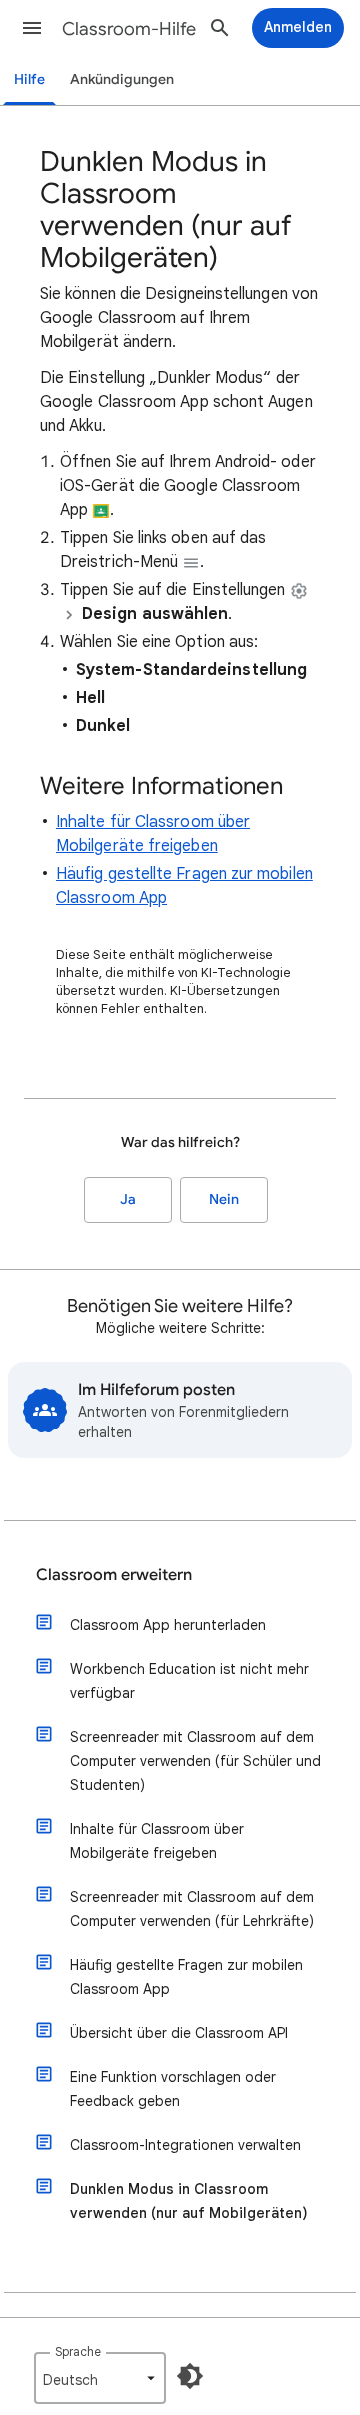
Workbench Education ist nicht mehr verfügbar (189, 1681)
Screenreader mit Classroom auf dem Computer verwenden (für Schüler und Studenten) (195, 1761)
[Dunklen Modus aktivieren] (190, 2376)
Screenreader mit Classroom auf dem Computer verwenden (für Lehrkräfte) (192, 1909)
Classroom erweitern (114, 1575)
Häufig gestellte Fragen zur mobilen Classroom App (186, 1977)
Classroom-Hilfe (129, 29)
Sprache (78, 2351)
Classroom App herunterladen (168, 1625)
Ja (128, 1199)
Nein (224, 1199)
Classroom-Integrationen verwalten (185, 2145)
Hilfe (29, 79)
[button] (32, 28)
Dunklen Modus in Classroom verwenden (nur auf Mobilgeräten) (189, 2201)
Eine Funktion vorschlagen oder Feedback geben (173, 2089)
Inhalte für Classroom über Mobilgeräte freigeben (157, 1841)
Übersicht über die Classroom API (179, 2033)
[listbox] (100, 2378)
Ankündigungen (122, 79)
